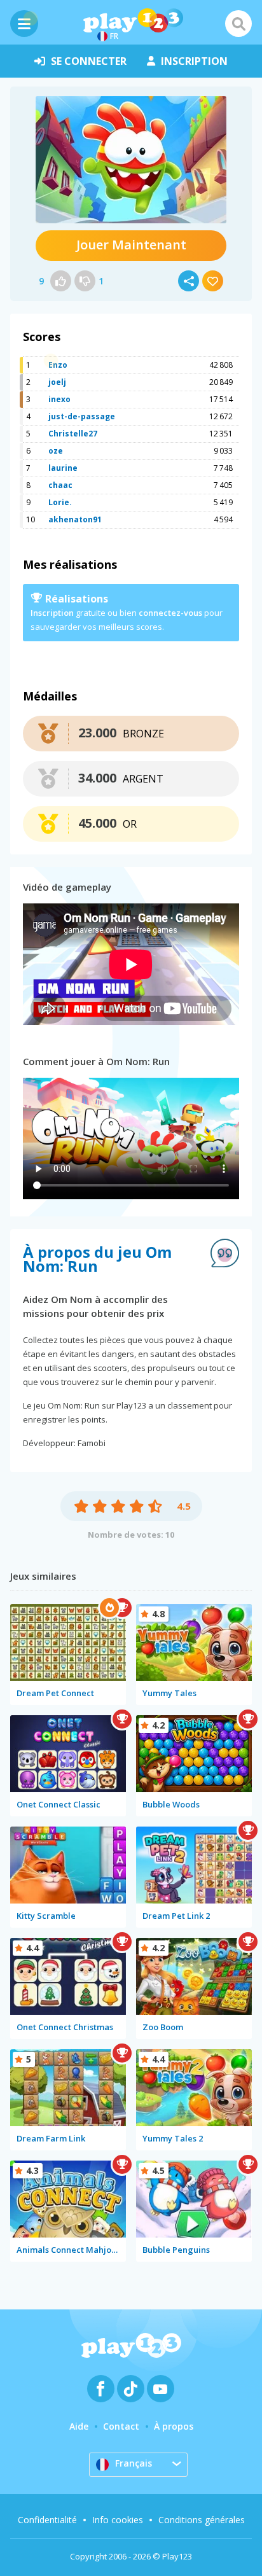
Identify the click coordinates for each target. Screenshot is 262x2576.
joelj (57, 382)
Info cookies (118, 2520)
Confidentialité (47, 2520)
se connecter (89, 61)
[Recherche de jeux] (238, 24)
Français (134, 2463)
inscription (194, 61)
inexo (59, 399)
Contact (121, 2426)
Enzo (58, 365)
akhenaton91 (75, 519)
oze (56, 451)
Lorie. (60, 502)
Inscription (52, 613)
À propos (174, 2426)
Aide (79, 2426)
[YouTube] (161, 2389)
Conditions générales (202, 2520)
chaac (60, 485)
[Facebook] (101, 2389)
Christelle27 (73, 434)
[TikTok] (131, 2389)
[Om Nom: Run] (131, 160)
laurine (63, 468)
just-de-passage (82, 416)
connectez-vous (170, 613)
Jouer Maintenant (131, 245)
